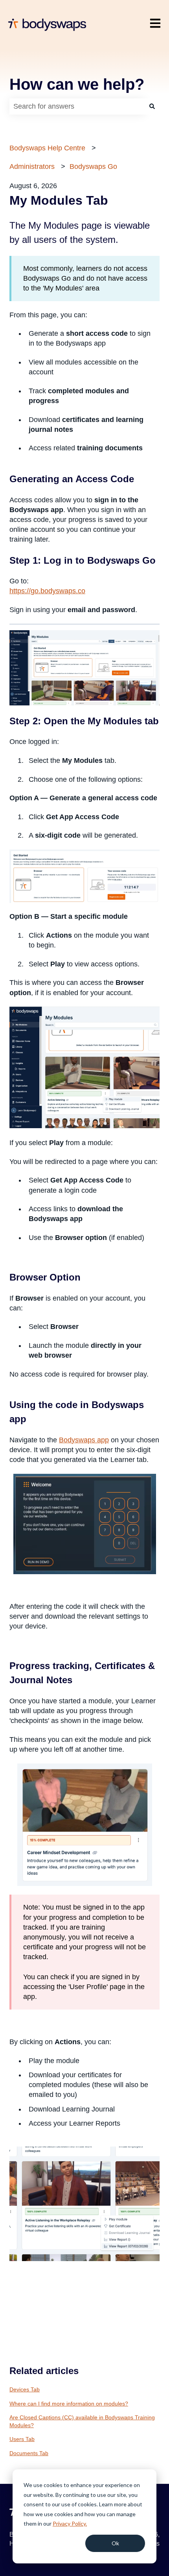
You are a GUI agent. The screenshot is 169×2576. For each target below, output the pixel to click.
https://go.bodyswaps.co (47, 591)
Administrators (32, 167)
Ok (115, 2543)
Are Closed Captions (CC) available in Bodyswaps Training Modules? (82, 2421)
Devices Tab (25, 2389)
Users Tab (22, 2439)
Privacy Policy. (70, 2523)
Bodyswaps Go (93, 167)
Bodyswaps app (84, 1440)
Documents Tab (29, 2453)
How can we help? (77, 84)
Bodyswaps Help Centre (47, 148)
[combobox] (77, 106)
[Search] (152, 106)
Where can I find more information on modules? (69, 2404)
